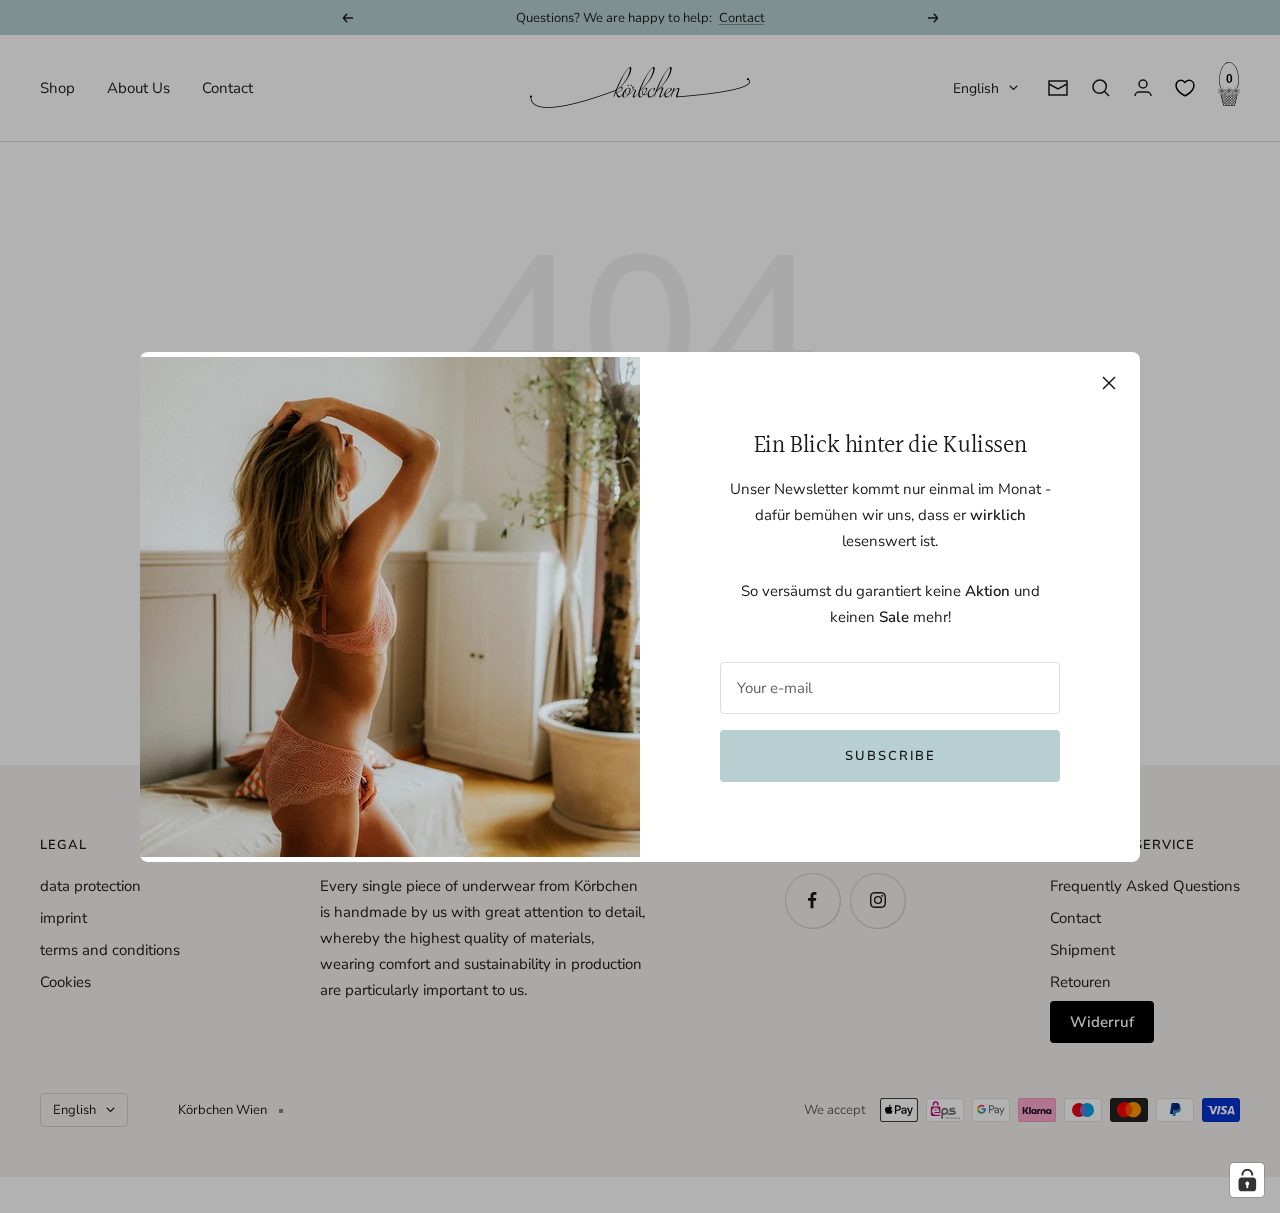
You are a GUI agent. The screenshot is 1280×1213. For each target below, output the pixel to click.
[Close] (1109, 383)
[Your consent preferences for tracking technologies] (1247, 1180)
